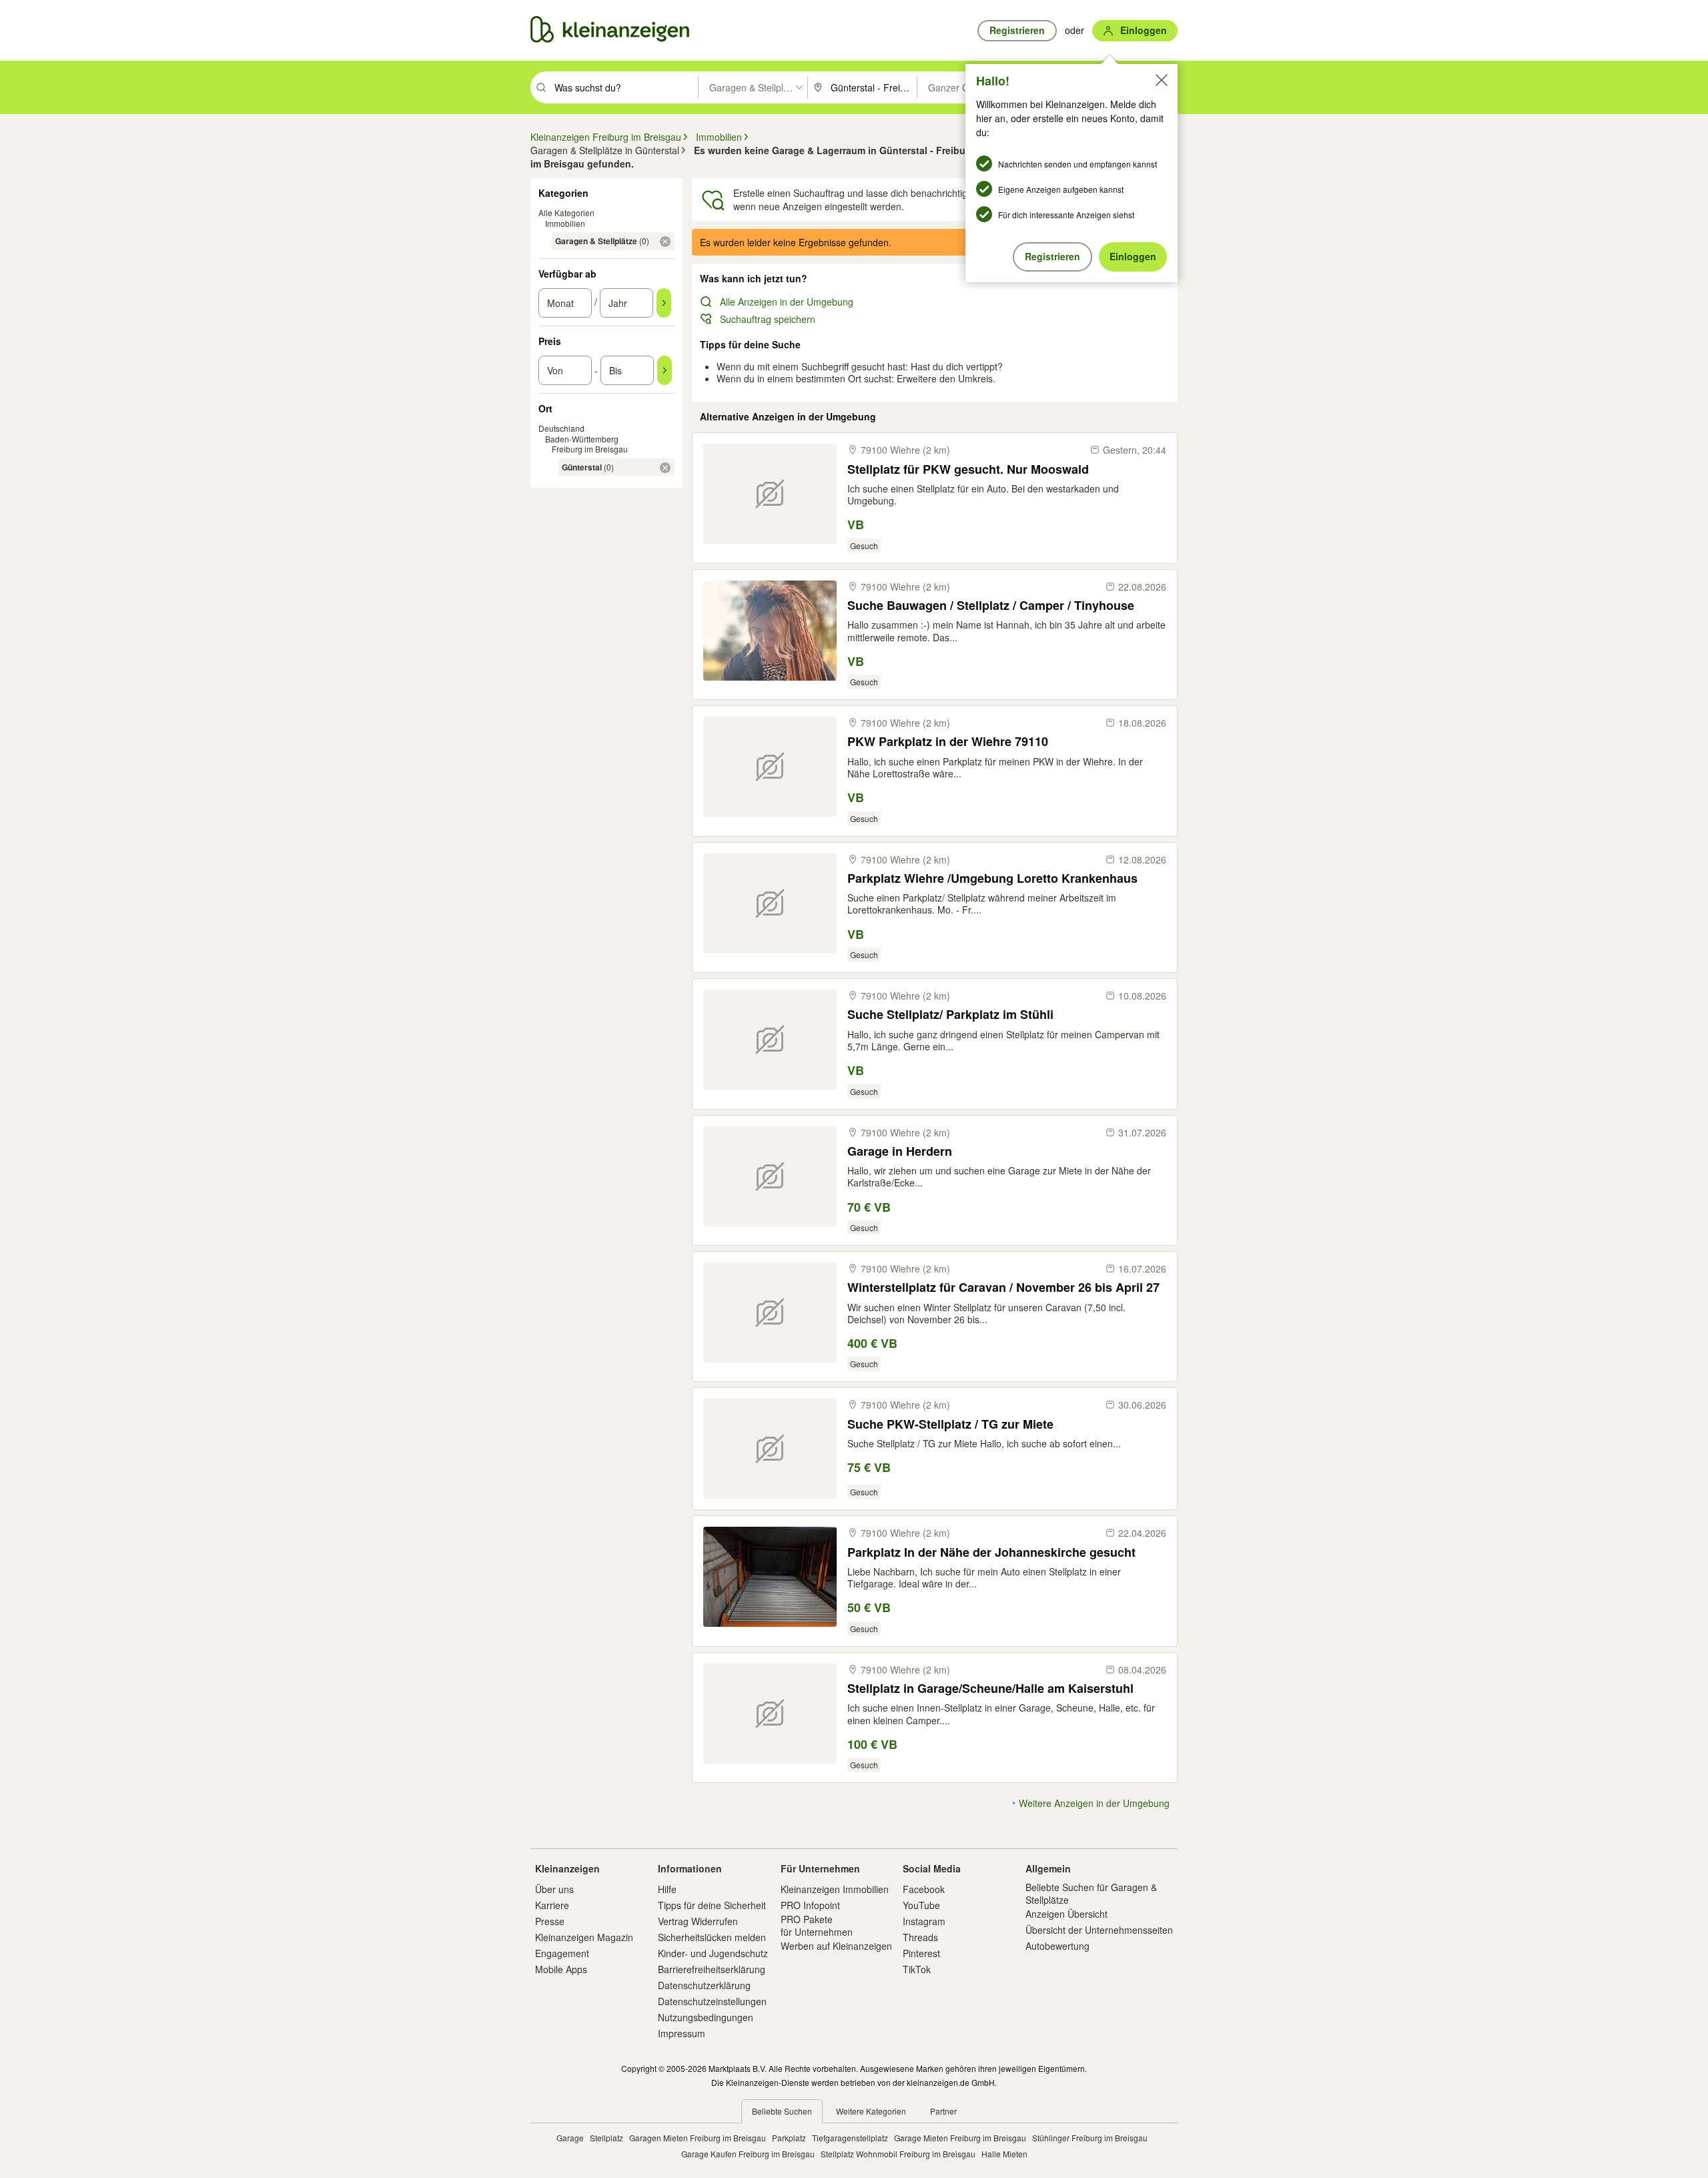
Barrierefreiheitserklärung (712, 1969)
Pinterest (921, 1953)
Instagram (924, 1921)
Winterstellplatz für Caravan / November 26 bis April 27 (1003, 1288)
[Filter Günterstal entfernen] (665, 468)
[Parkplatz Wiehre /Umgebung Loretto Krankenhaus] (770, 903)
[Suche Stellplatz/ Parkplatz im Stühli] (770, 1040)
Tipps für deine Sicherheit (712, 1905)
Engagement (562, 1953)
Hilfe (667, 1889)
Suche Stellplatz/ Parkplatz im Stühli (950, 1015)
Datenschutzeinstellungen (712, 2001)
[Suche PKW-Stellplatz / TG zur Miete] (770, 1449)
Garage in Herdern (900, 1151)
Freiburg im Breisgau (590, 449)
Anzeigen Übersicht (1066, 1914)
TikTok (917, 1969)
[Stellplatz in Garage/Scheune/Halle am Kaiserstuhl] (770, 1714)
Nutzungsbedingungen (706, 2017)
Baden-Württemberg (582, 439)
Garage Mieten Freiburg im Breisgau (960, 2138)
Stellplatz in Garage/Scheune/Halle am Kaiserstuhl (990, 1689)
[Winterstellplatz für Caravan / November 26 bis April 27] (770, 1313)
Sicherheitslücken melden (712, 1937)
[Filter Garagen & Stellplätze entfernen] (665, 242)
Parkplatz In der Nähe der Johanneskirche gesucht (991, 1552)
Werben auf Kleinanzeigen (836, 1946)
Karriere (552, 1905)
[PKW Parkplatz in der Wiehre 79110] (770, 767)
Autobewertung (1057, 1946)
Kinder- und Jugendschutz (713, 1953)
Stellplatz (606, 2138)
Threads (920, 1937)
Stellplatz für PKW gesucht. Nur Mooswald (968, 469)
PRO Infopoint (810, 1905)
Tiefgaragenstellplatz (850, 2138)
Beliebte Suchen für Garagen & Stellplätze (1091, 1893)
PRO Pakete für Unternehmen (817, 1925)
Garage (570, 2138)
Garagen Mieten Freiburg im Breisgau (698, 2138)
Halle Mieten (1004, 2154)
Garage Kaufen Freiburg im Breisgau (748, 2154)
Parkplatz (789, 2138)
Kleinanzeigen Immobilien (835, 1889)
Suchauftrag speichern (768, 319)
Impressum (682, 2033)
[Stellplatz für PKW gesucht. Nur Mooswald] (770, 494)
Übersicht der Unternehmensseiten (1099, 1930)
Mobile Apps (561, 1969)
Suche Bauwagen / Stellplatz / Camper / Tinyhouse (991, 606)
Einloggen (1133, 256)
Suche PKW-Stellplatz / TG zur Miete (950, 1424)
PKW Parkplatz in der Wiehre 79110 (948, 742)
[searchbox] (625, 87)
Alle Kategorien (566, 213)
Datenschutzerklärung (704, 1985)
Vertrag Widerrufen (698, 1921)
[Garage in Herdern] (770, 1176)
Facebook (924, 1889)
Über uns (554, 1889)
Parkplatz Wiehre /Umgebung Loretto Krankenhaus (992, 878)
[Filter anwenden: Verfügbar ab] (664, 303)
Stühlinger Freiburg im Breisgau (1090, 2138)
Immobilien (565, 223)
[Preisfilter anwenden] (665, 370)
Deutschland (561, 428)
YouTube (921, 1905)
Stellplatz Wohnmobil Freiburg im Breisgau (898, 2154)
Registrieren (1052, 256)
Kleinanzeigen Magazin (584, 1937)
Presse (550, 1921)
